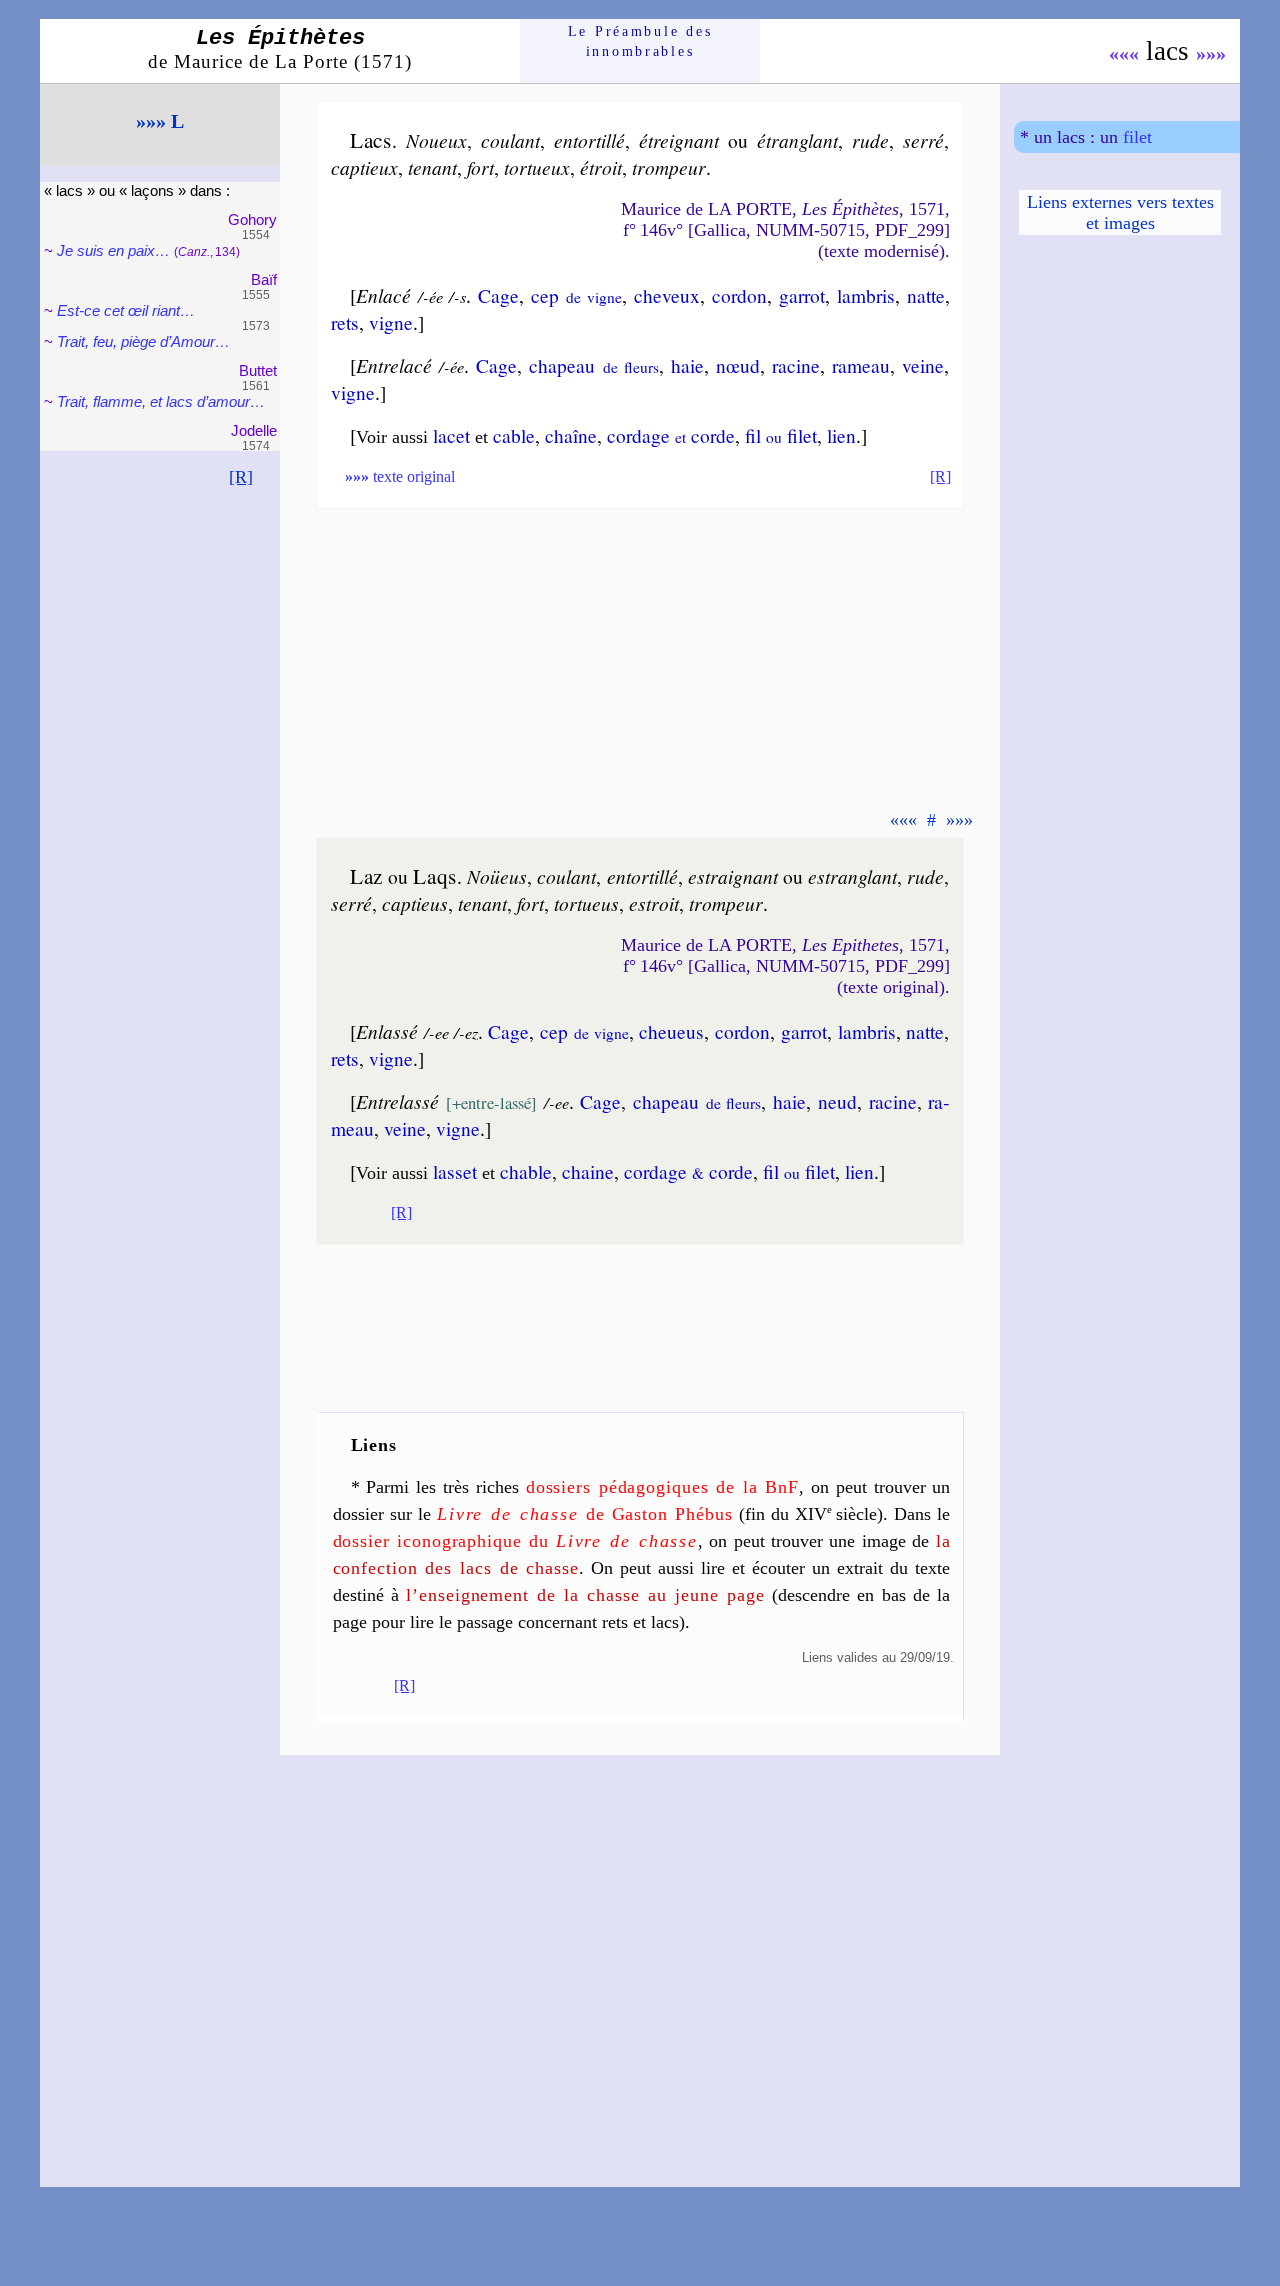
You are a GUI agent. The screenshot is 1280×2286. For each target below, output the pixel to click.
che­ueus (671, 1031)
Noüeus (497, 876)
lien (841, 435)
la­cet (451, 435)
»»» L (160, 121)
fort (480, 167)
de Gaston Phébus (584, 1514)
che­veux (667, 295)
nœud (738, 365)
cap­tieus (415, 903)
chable (526, 1171)
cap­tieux (364, 167)
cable (514, 435)
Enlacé (383, 295)
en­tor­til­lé (589, 140)
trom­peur (669, 167)
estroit (654, 903)
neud (837, 1101)
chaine (588, 1171)
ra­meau (861, 365)
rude (870, 140)
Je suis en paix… (113, 250)
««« (1124, 53)
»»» (1211, 53)
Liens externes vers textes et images (1120, 212)
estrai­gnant (733, 876)
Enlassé (387, 1031)
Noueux (436, 140)
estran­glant (852, 876)
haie (687, 365)
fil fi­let (781, 435)
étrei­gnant (679, 140)
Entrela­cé (394, 365)
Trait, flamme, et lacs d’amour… (161, 401)
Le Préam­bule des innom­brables (640, 41)
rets (345, 322)
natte (926, 295)
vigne (391, 322)
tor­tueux (537, 167)
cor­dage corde (671, 435)
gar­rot (802, 295)
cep (576, 295)
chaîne (571, 435)
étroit (601, 167)
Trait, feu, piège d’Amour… (143, 341)
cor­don (739, 295)
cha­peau (593, 365)
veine (923, 365)
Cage (498, 295)
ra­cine (796, 365)
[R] (241, 477)
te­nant (432, 167)
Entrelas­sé (397, 1101)
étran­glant (797, 140)
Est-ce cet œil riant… (126, 310)
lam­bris (866, 295)
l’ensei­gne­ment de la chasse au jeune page (585, 1595)
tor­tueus (586, 903)
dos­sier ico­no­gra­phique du (515, 1541)
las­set (455, 1171)
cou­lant (510, 140)
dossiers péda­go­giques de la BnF (662, 1487)
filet (1137, 137)
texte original (400, 476)
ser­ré (923, 140)
